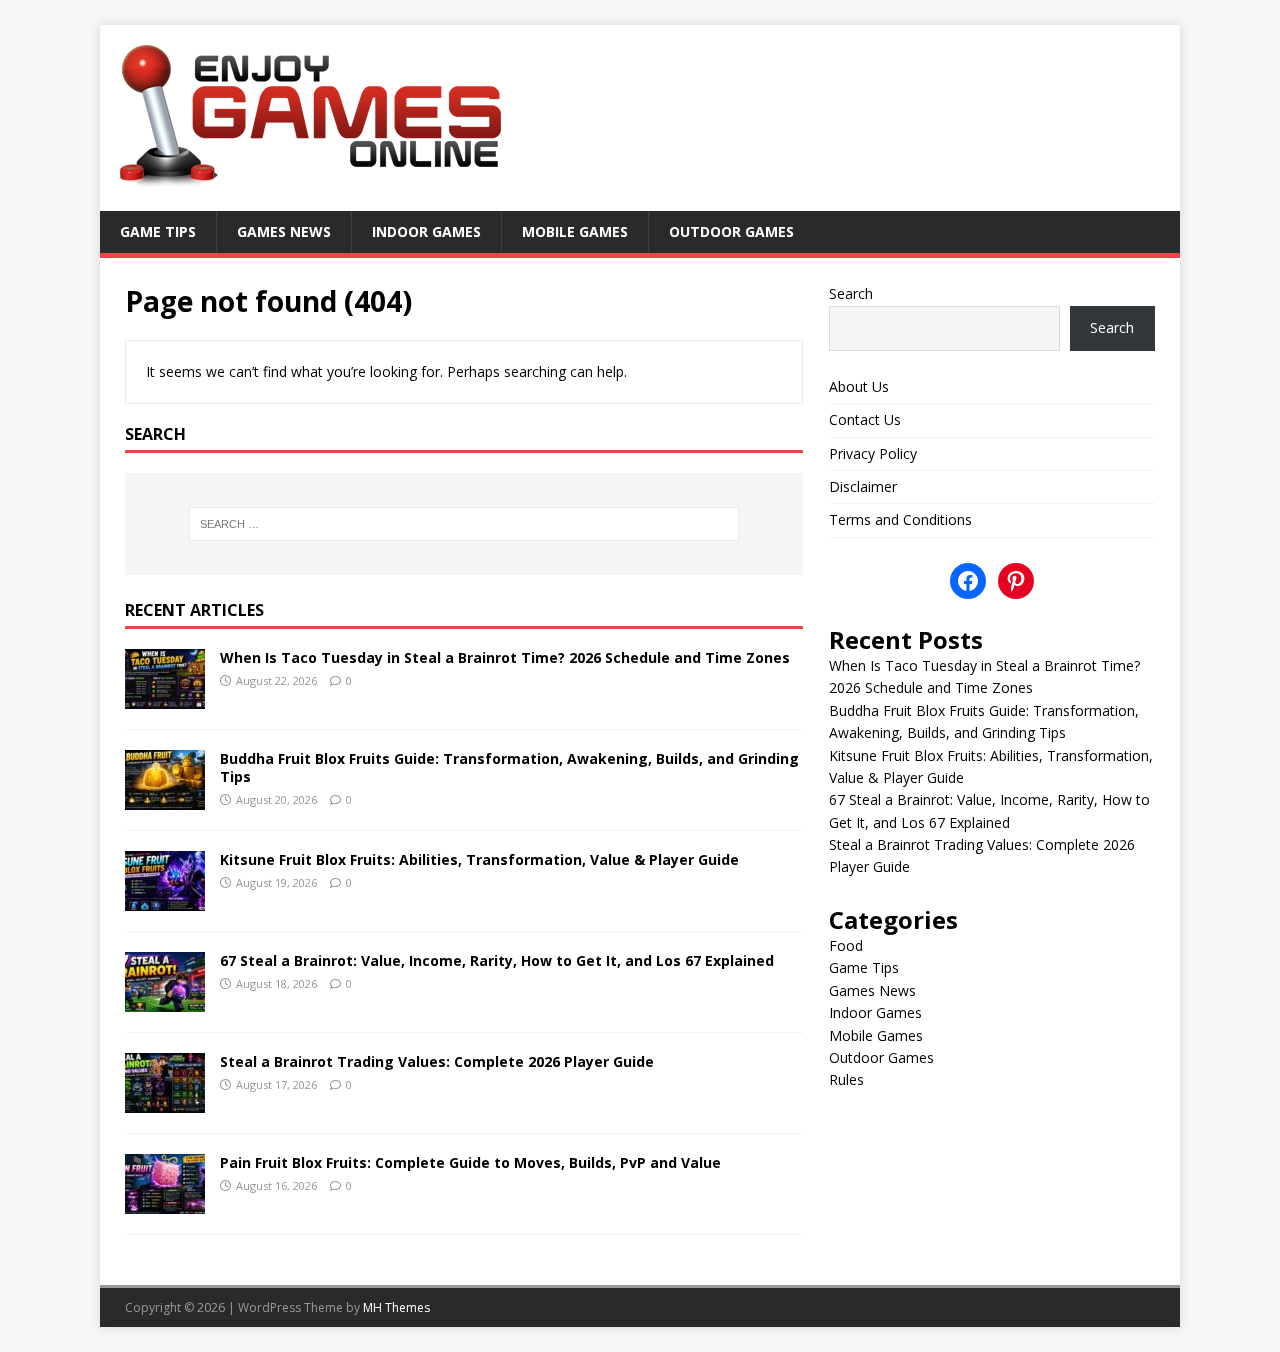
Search (851, 293)
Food (846, 945)
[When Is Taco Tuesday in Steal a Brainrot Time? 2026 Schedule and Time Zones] (165, 696)
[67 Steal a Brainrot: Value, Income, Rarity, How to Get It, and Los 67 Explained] (165, 999)
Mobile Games (575, 231)
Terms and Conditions (900, 519)
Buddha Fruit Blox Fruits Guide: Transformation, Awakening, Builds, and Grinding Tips (509, 767)
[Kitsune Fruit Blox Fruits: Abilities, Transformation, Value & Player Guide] (165, 898)
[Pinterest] (1016, 581)
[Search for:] (464, 524)
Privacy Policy (873, 453)
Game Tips (158, 231)
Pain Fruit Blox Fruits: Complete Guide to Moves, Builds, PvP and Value (470, 1162)
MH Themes (396, 1307)
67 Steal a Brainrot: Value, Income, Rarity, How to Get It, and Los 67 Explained (497, 960)
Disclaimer (863, 486)
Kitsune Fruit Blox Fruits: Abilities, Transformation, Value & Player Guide (479, 859)
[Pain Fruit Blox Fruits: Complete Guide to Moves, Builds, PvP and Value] (165, 1201)
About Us (859, 386)
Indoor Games (426, 231)
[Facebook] (968, 581)
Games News (284, 231)
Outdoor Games (731, 231)
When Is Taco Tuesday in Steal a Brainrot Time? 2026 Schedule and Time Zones (505, 657)
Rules (846, 1079)
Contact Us (865, 419)
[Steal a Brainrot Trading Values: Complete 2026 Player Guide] (165, 1100)
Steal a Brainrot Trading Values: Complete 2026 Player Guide (437, 1061)
